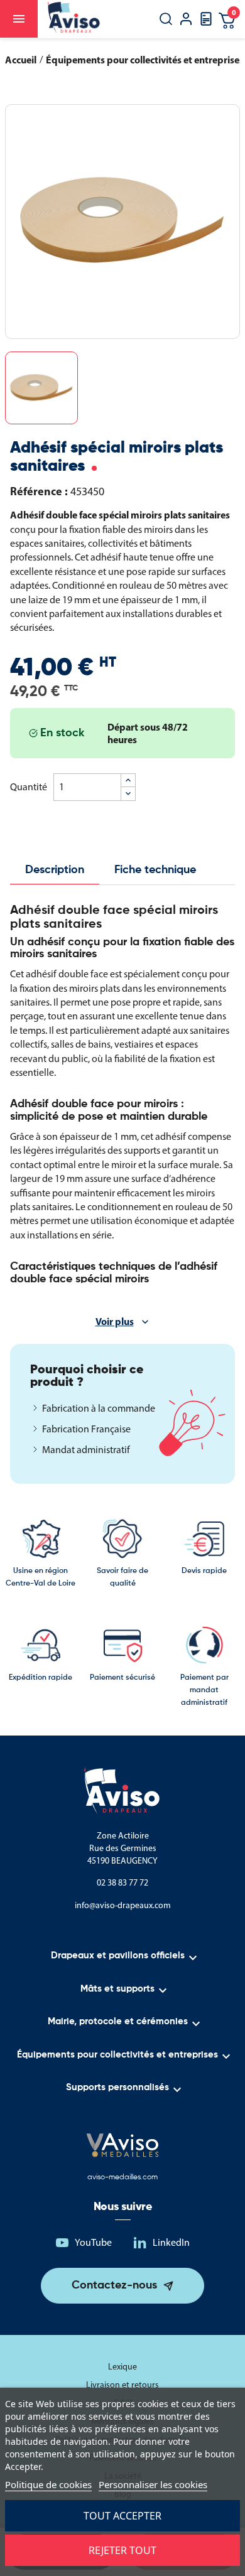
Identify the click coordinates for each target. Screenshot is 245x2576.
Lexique (122, 2367)
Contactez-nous (114, 2285)
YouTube (93, 2242)
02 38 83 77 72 (122, 1883)
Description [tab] (55, 870)
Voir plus (115, 1321)
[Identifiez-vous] (186, 20)
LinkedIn (171, 2242)
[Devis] (206, 23)
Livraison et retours (122, 2385)
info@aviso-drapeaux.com (123, 1905)
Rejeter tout (122, 2550)
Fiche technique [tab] (155, 870)
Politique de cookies (48, 2484)
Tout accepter (122, 2516)
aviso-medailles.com (122, 2177)
